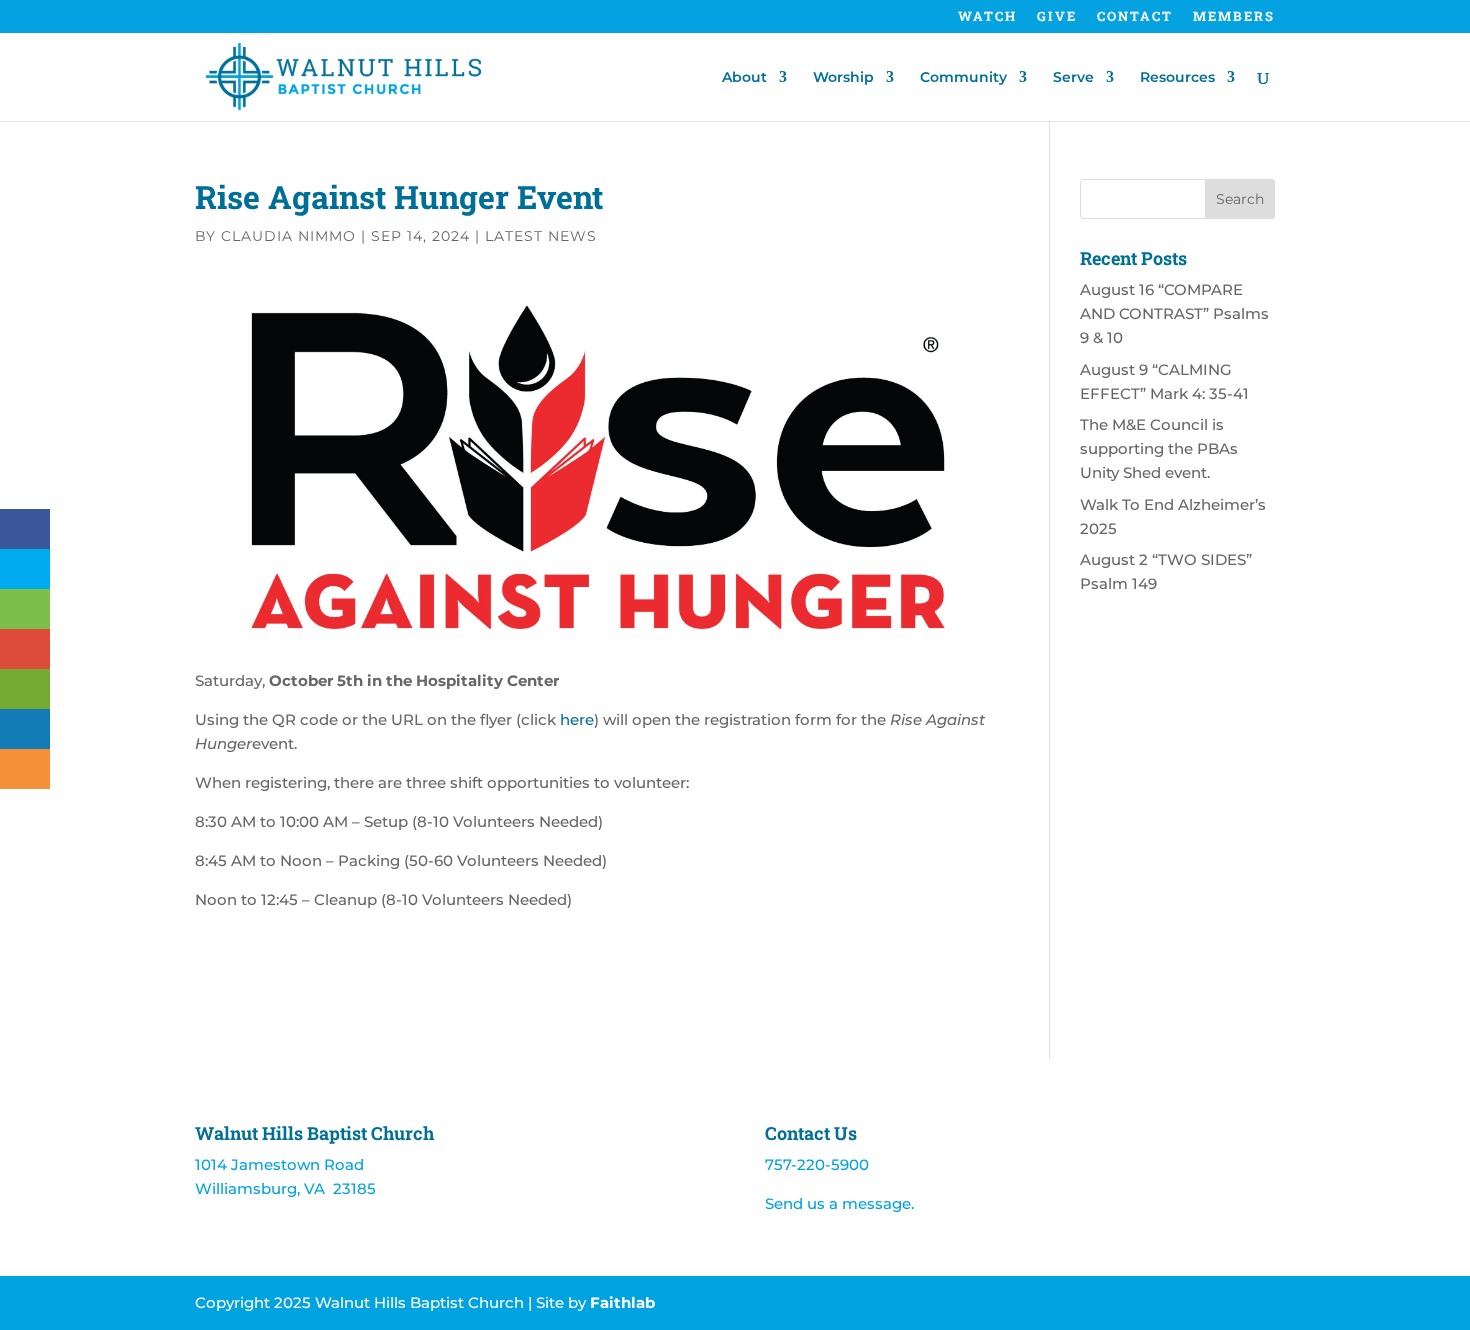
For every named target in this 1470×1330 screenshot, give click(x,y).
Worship (843, 78)
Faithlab (622, 1302)
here (577, 719)
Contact (1135, 17)
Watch (987, 17)
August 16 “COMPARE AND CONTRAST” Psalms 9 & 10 (1174, 313)
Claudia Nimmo (288, 236)
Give (1057, 17)
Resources (1177, 78)
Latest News (541, 236)
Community (963, 78)
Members (1234, 17)
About (744, 78)
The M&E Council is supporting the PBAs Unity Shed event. (1159, 448)
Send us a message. (839, 1203)
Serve (1073, 78)
